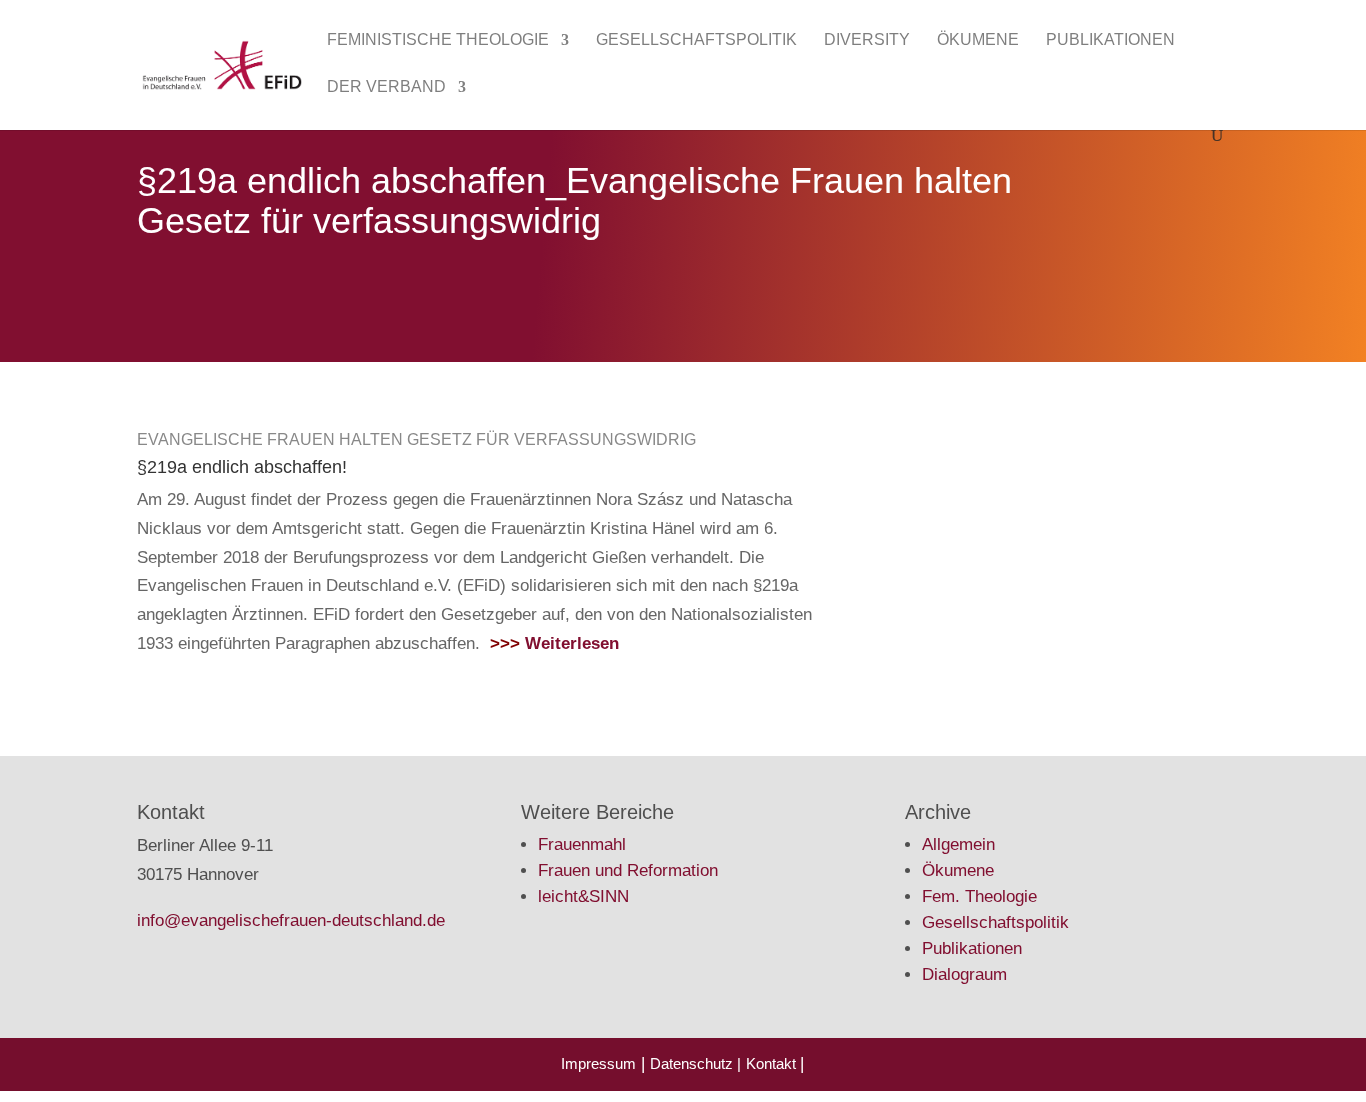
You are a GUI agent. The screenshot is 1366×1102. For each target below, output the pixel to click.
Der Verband (386, 87)
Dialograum (964, 974)
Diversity (867, 40)
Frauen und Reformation (628, 870)
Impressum (598, 1063)
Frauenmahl (582, 844)
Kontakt (773, 1063)
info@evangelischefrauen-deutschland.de (291, 920)
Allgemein (958, 844)
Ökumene (978, 40)
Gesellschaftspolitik (696, 40)
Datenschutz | (695, 1063)
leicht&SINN (583, 896)
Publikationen (1110, 40)
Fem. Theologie (979, 896)
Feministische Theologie (438, 40)
